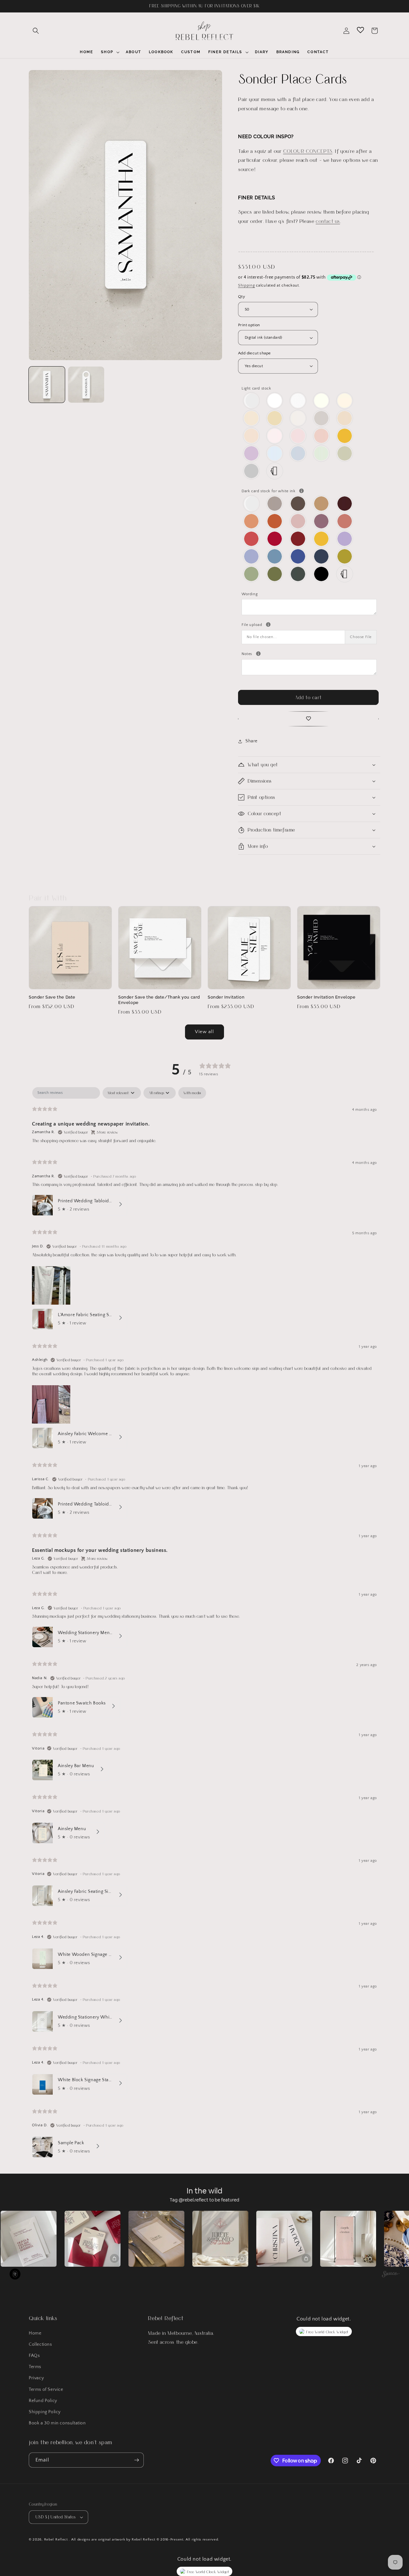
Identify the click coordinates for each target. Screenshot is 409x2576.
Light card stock (256, 388)
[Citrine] (345, 436)
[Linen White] (298, 401)
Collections (40, 2344)
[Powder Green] (322, 453)
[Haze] (252, 471)
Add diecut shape (254, 353)
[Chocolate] (298, 504)
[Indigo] (298, 556)
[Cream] (345, 401)
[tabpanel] (204, 1624)
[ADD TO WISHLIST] (308, 719)
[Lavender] (345, 539)
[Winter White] (275, 401)
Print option (249, 325)
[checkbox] (192, 1093)
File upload (309, 624)
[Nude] (275, 436)
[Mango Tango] (252, 521)
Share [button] (251, 741)
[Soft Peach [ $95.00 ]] (252, 436)
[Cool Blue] (298, 453)
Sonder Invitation (226, 997)
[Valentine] (252, 539)
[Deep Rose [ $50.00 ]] (322, 521)
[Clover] (275, 574)
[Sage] (252, 574)
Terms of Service (46, 2390)
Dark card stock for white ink (309, 490)
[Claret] (345, 504)
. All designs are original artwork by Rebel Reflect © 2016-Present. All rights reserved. (144, 2540)
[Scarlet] (298, 539)
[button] (36, 31)
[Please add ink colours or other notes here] (258, 654)
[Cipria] (322, 436)
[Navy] (322, 556)
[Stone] (322, 418)
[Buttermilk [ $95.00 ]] (275, 418)
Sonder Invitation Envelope (326, 997)
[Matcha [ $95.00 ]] (345, 453)
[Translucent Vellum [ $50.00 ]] (252, 401)
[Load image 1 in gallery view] (47, 385)
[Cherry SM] (275, 539)
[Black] (322, 574)
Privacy (36, 2378)
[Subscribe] (136, 2460)
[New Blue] (275, 556)
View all (204, 1032)
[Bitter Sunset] (275, 521)
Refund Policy (43, 2401)
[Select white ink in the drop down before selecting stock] (301, 491)
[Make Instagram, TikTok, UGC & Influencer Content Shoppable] (391, 2275)
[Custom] (275, 471)
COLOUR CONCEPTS (308, 151)
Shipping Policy (45, 2412)
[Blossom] (298, 436)
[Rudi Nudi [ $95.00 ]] (345, 418)
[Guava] (345, 521)
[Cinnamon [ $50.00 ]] (322, 504)
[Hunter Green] (298, 574)
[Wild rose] (298, 521)
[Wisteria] (252, 453)
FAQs (34, 2356)
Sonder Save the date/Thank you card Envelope (159, 1000)
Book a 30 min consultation (57, 2423)
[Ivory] (322, 401)
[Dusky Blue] (252, 556)
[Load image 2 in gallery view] (86, 385)
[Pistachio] (345, 556)
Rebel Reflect (56, 2540)
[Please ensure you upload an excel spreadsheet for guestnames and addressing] (268, 624)
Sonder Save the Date (52, 997)
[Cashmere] (275, 504)
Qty (242, 296)
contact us (328, 221)
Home (35, 2333)
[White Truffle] (252, 418)
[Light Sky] (275, 453)
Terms (35, 2367)
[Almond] (298, 418)
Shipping (247, 285)
